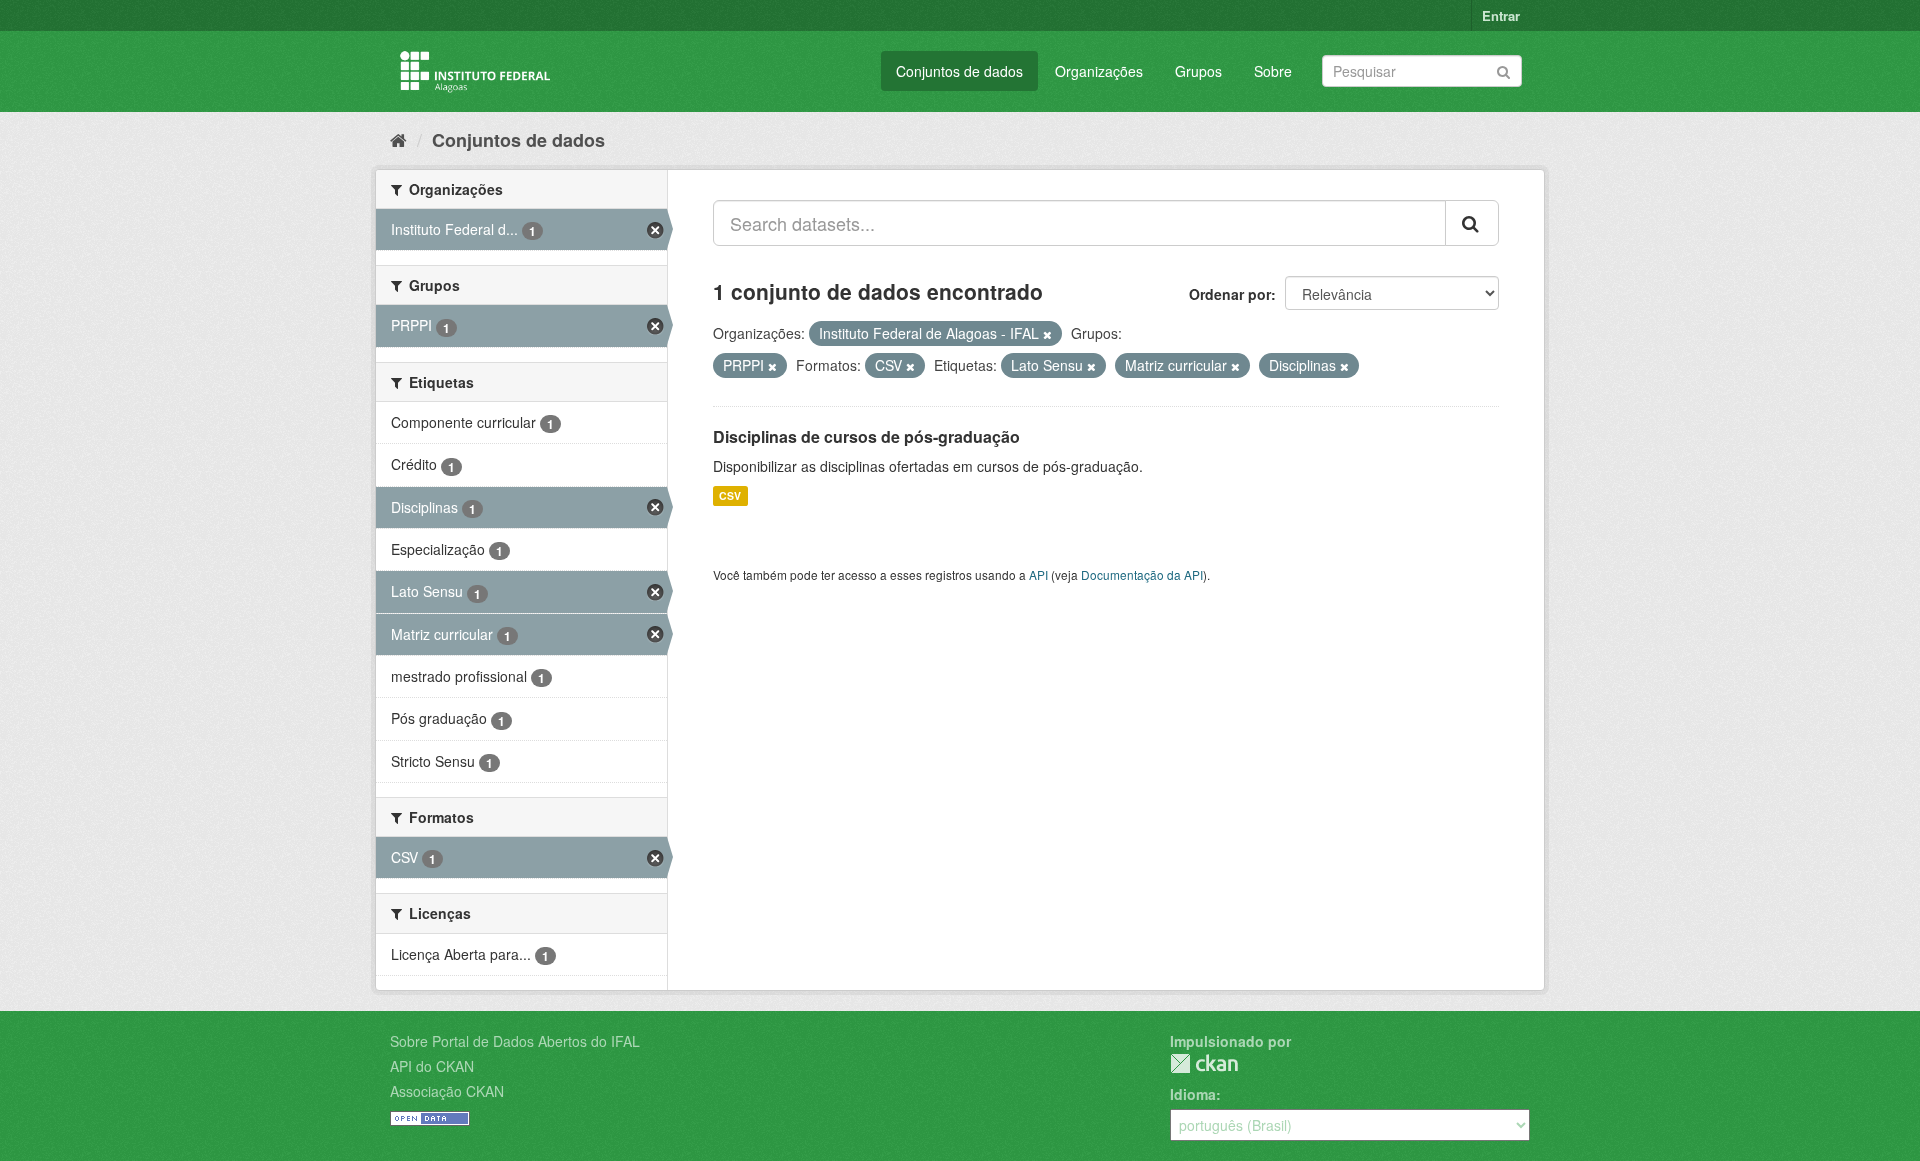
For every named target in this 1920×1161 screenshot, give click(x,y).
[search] (1472, 223)
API (1038, 574)
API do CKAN (432, 1066)
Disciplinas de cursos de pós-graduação (866, 436)
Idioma (1193, 1094)
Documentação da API (1142, 574)
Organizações (1099, 71)
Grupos (1198, 71)
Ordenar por (1230, 294)
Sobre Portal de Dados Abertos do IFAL (515, 1041)
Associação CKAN (447, 1091)
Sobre (1273, 71)
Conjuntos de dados (959, 71)
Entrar (1501, 15)
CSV (730, 495)
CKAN (1204, 1063)
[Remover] (1047, 334)
